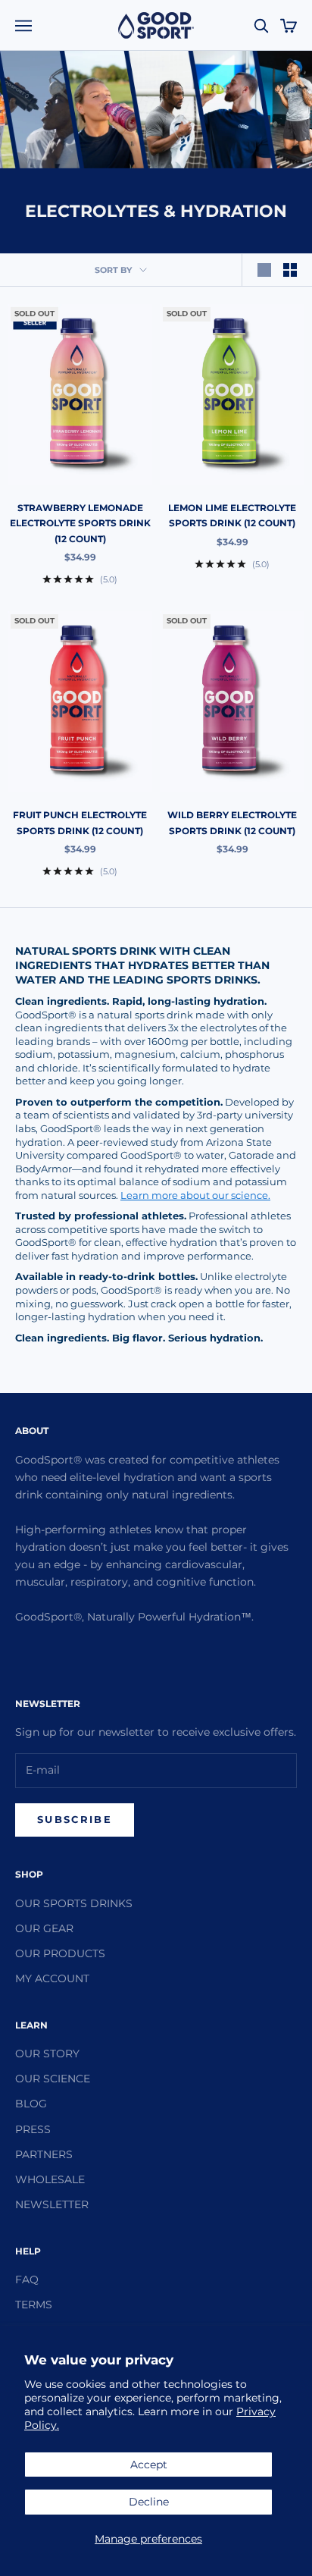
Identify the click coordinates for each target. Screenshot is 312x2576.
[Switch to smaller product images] (290, 270)
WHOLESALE (50, 2179)
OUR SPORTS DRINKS (74, 1903)
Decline (149, 2502)
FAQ (27, 2279)
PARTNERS (44, 2154)
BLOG (31, 2104)
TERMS (34, 2305)
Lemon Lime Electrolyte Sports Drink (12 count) (232, 515)
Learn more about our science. (195, 1195)
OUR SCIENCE (53, 2079)
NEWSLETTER (52, 2204)
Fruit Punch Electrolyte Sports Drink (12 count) (80, 822)
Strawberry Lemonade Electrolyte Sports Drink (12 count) (80, 523)
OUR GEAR (44, 1928)
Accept (149, 2465)
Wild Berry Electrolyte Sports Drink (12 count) (232, 822)
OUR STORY (47, 2054)
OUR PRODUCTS (60, 1953)
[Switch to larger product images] (264, 270)
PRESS (33, 2129)
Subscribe (75, 1819)
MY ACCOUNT (52, 1978)
